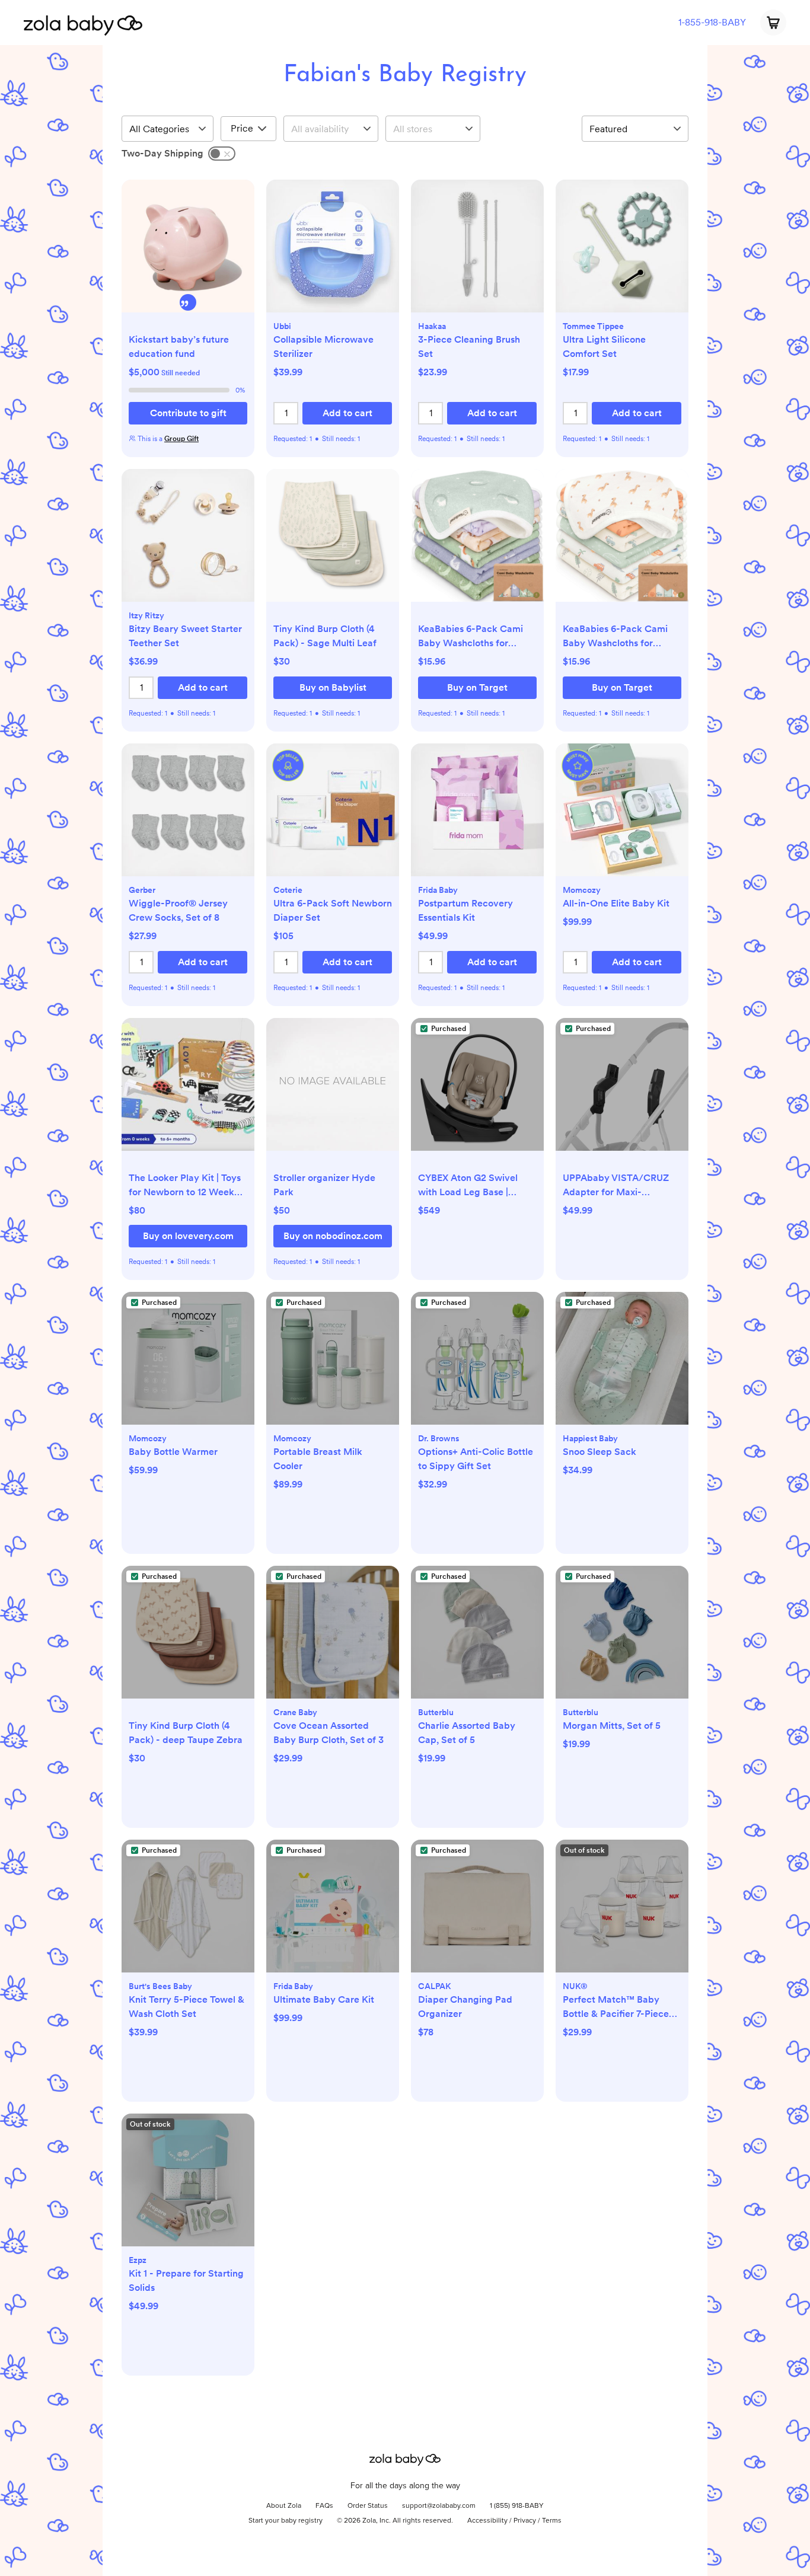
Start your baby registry (286, 2521)
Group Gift (181, 439)
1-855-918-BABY (712, 22)
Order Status (368, 2506)
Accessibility (487, 2521)
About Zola (284, 2506)
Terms (552, 2521)
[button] (188, 252)
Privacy (525, 2521)
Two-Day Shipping (162, 153)
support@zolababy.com (439, 2506)
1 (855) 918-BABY (517, 2506)
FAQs (324, 2506)
